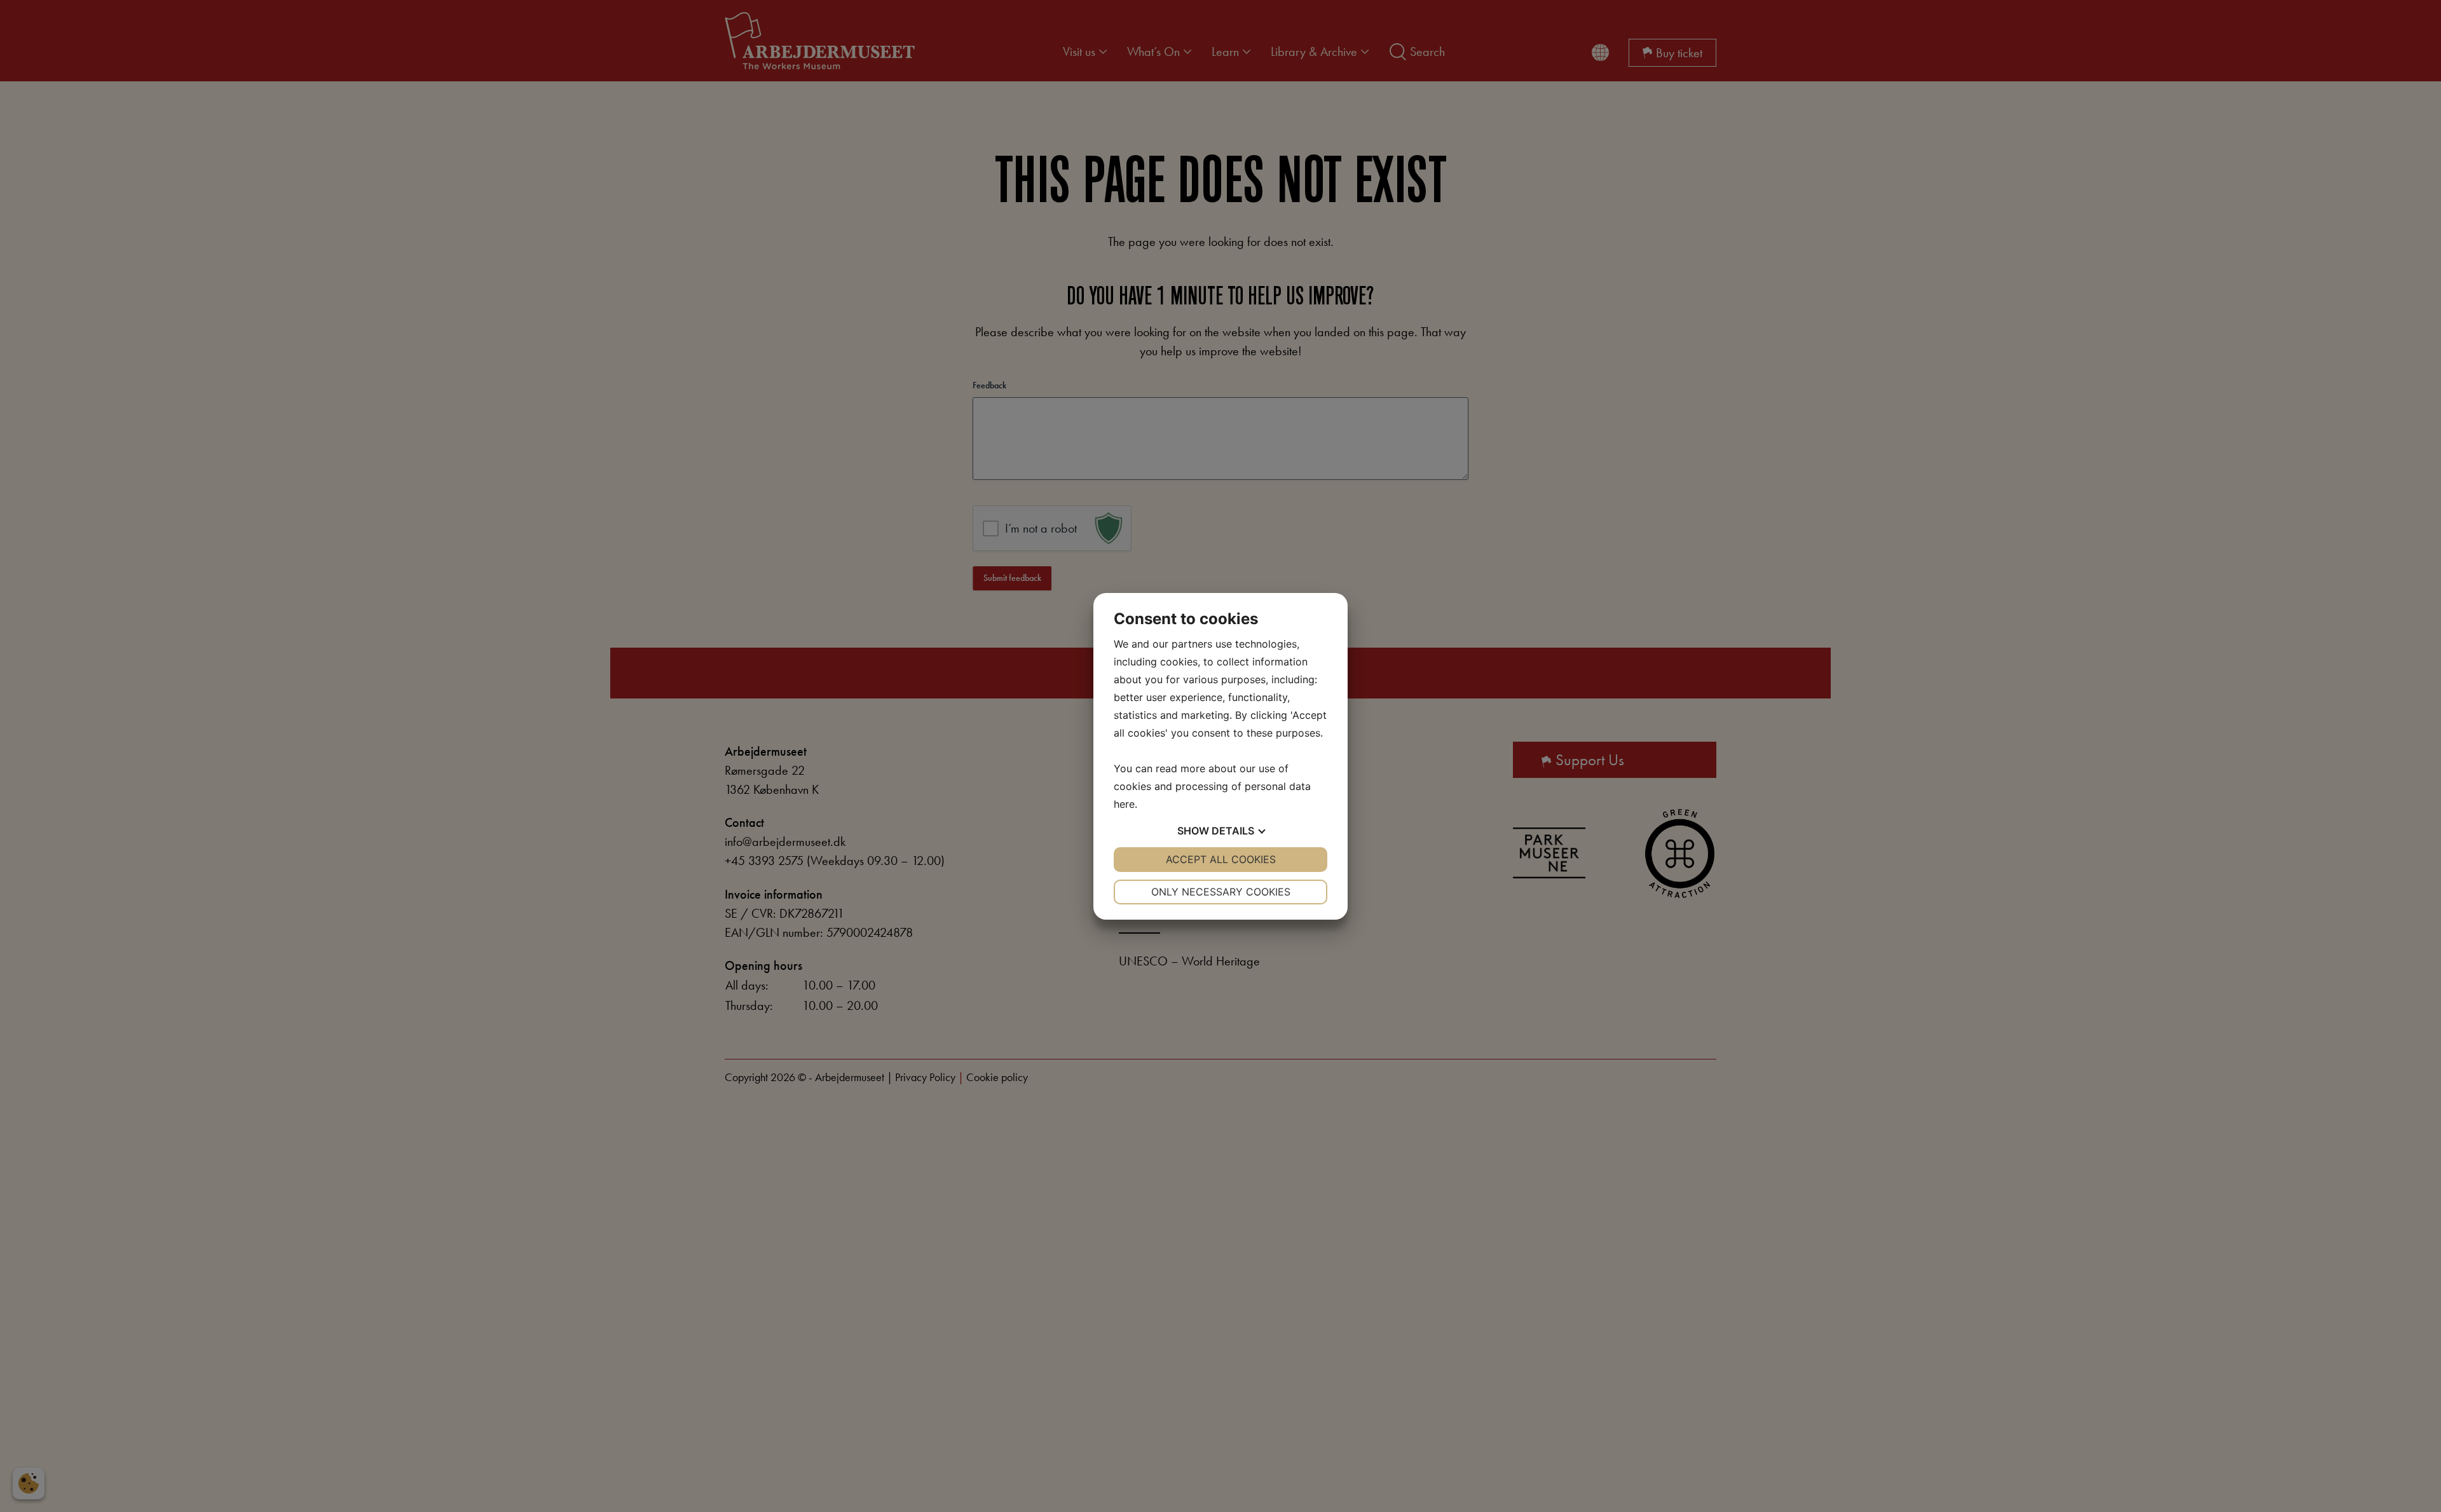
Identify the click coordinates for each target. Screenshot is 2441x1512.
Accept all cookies (1221, 859)
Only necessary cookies (1221, 892)
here (1124, 804)
